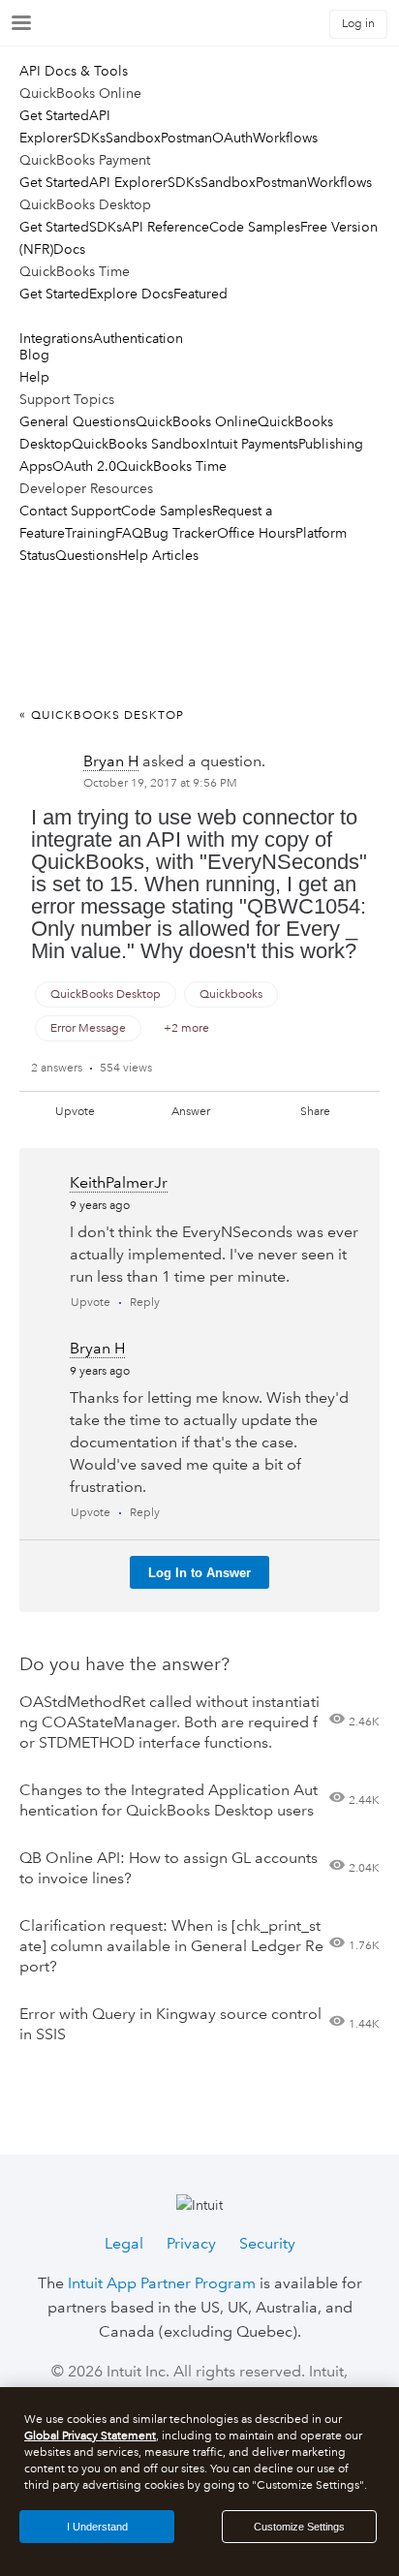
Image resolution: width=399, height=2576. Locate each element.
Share (315, 1112)
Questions (87, 555)
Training (90, 533)
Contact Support (70, 511)
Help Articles (158, 555)
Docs (69, 249)
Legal (124, 2243)
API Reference (166, 227)
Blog (34, 355)
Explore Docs (131, 294)
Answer (191, 1112)
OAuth (232, 138)
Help (34, 377)
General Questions (77, 421)
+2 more (186, 1028)
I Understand (97, 2527)
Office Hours (256, 533)
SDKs (89, 138)
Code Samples (255, 227)
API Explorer (128, 182)
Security (267, 2243)
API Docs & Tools (74, 71)
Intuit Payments (252, 444)
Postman (186, 138)
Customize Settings (299, 2527)
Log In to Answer (199, 1573)
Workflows (285, 138)
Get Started (54, 115)
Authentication (138, 338)
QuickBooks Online (197, 421)
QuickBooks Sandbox (139, 444)
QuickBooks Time (171, 466)
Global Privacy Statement (90, 2436)
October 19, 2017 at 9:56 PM (160, 783)
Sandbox (133, 138)
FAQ (129, 533)
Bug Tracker (180, 533)
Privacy (191, 2243)
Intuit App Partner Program (162, 2283)
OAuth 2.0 (84, 466)
